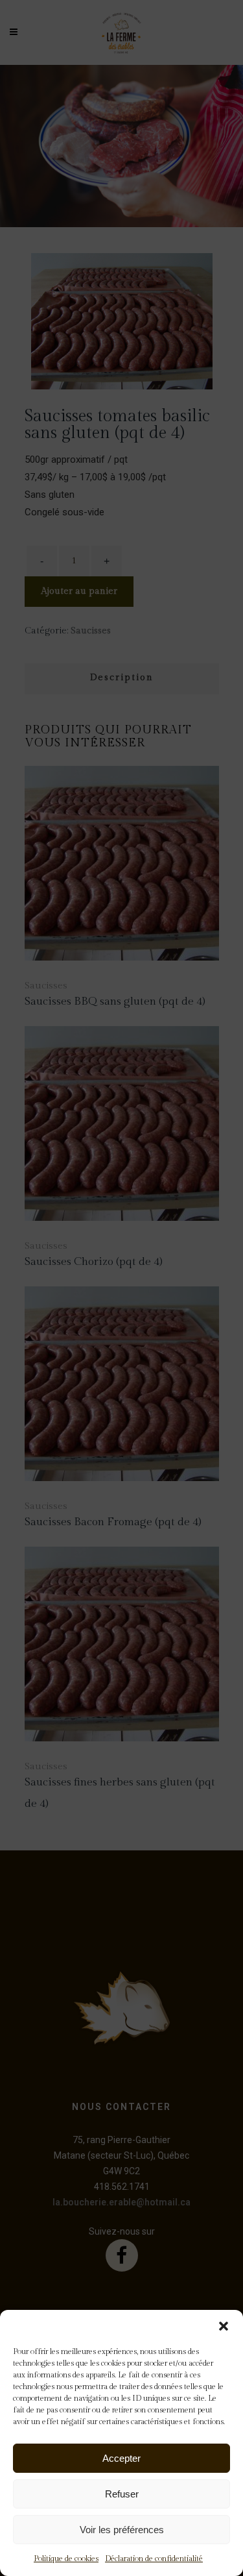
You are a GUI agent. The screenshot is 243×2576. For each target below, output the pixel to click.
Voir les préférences (122, 2530)
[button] (224, 2326)
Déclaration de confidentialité (154, 2558)
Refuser (122, 2494)
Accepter (121, 2458)
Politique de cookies (66, 2558)
